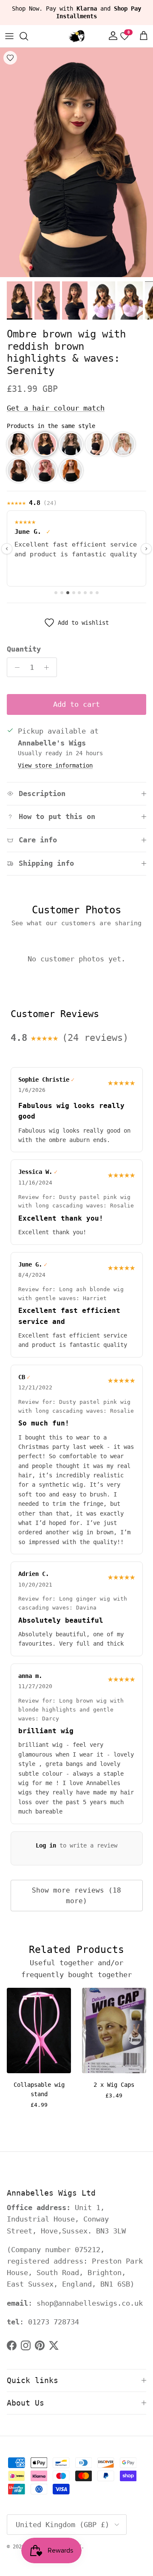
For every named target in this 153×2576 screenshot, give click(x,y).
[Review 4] (74, 593)
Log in (46, 1845)
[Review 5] (79, 593)
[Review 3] (68, 593)
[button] (19, 444)
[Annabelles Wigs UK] (76, 36)
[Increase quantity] (49, 667)
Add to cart (76, 704)
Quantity (24, 649)
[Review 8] (97, 593)
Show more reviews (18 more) (76, 1896)
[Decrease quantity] (15, 667)
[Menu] (9, 36)
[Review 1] (56, 593)
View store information (55, 765)
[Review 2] (62, 593)
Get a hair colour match (56, 408)
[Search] (28, 36)
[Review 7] (91, 593)
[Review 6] (85, 593)
